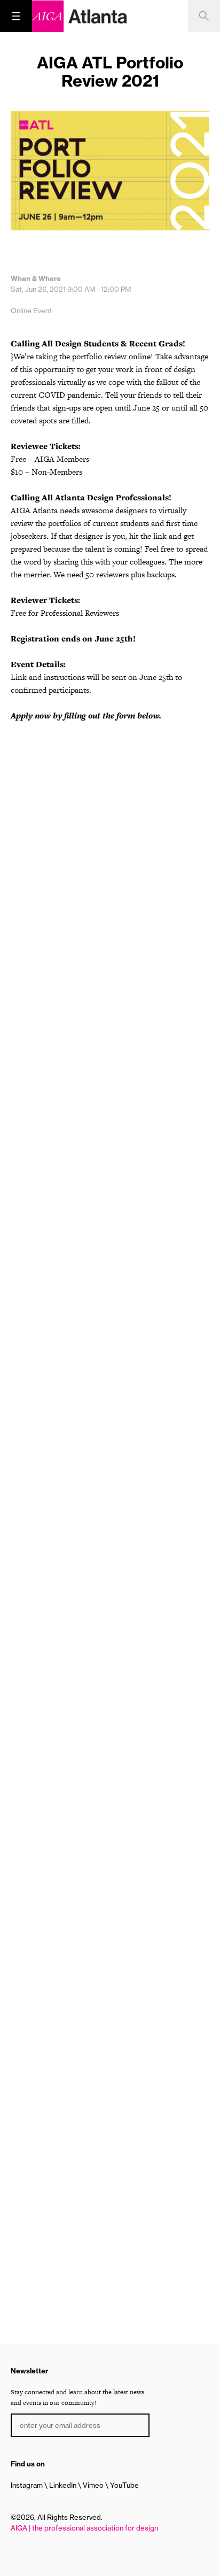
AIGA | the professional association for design (84, 2528)
